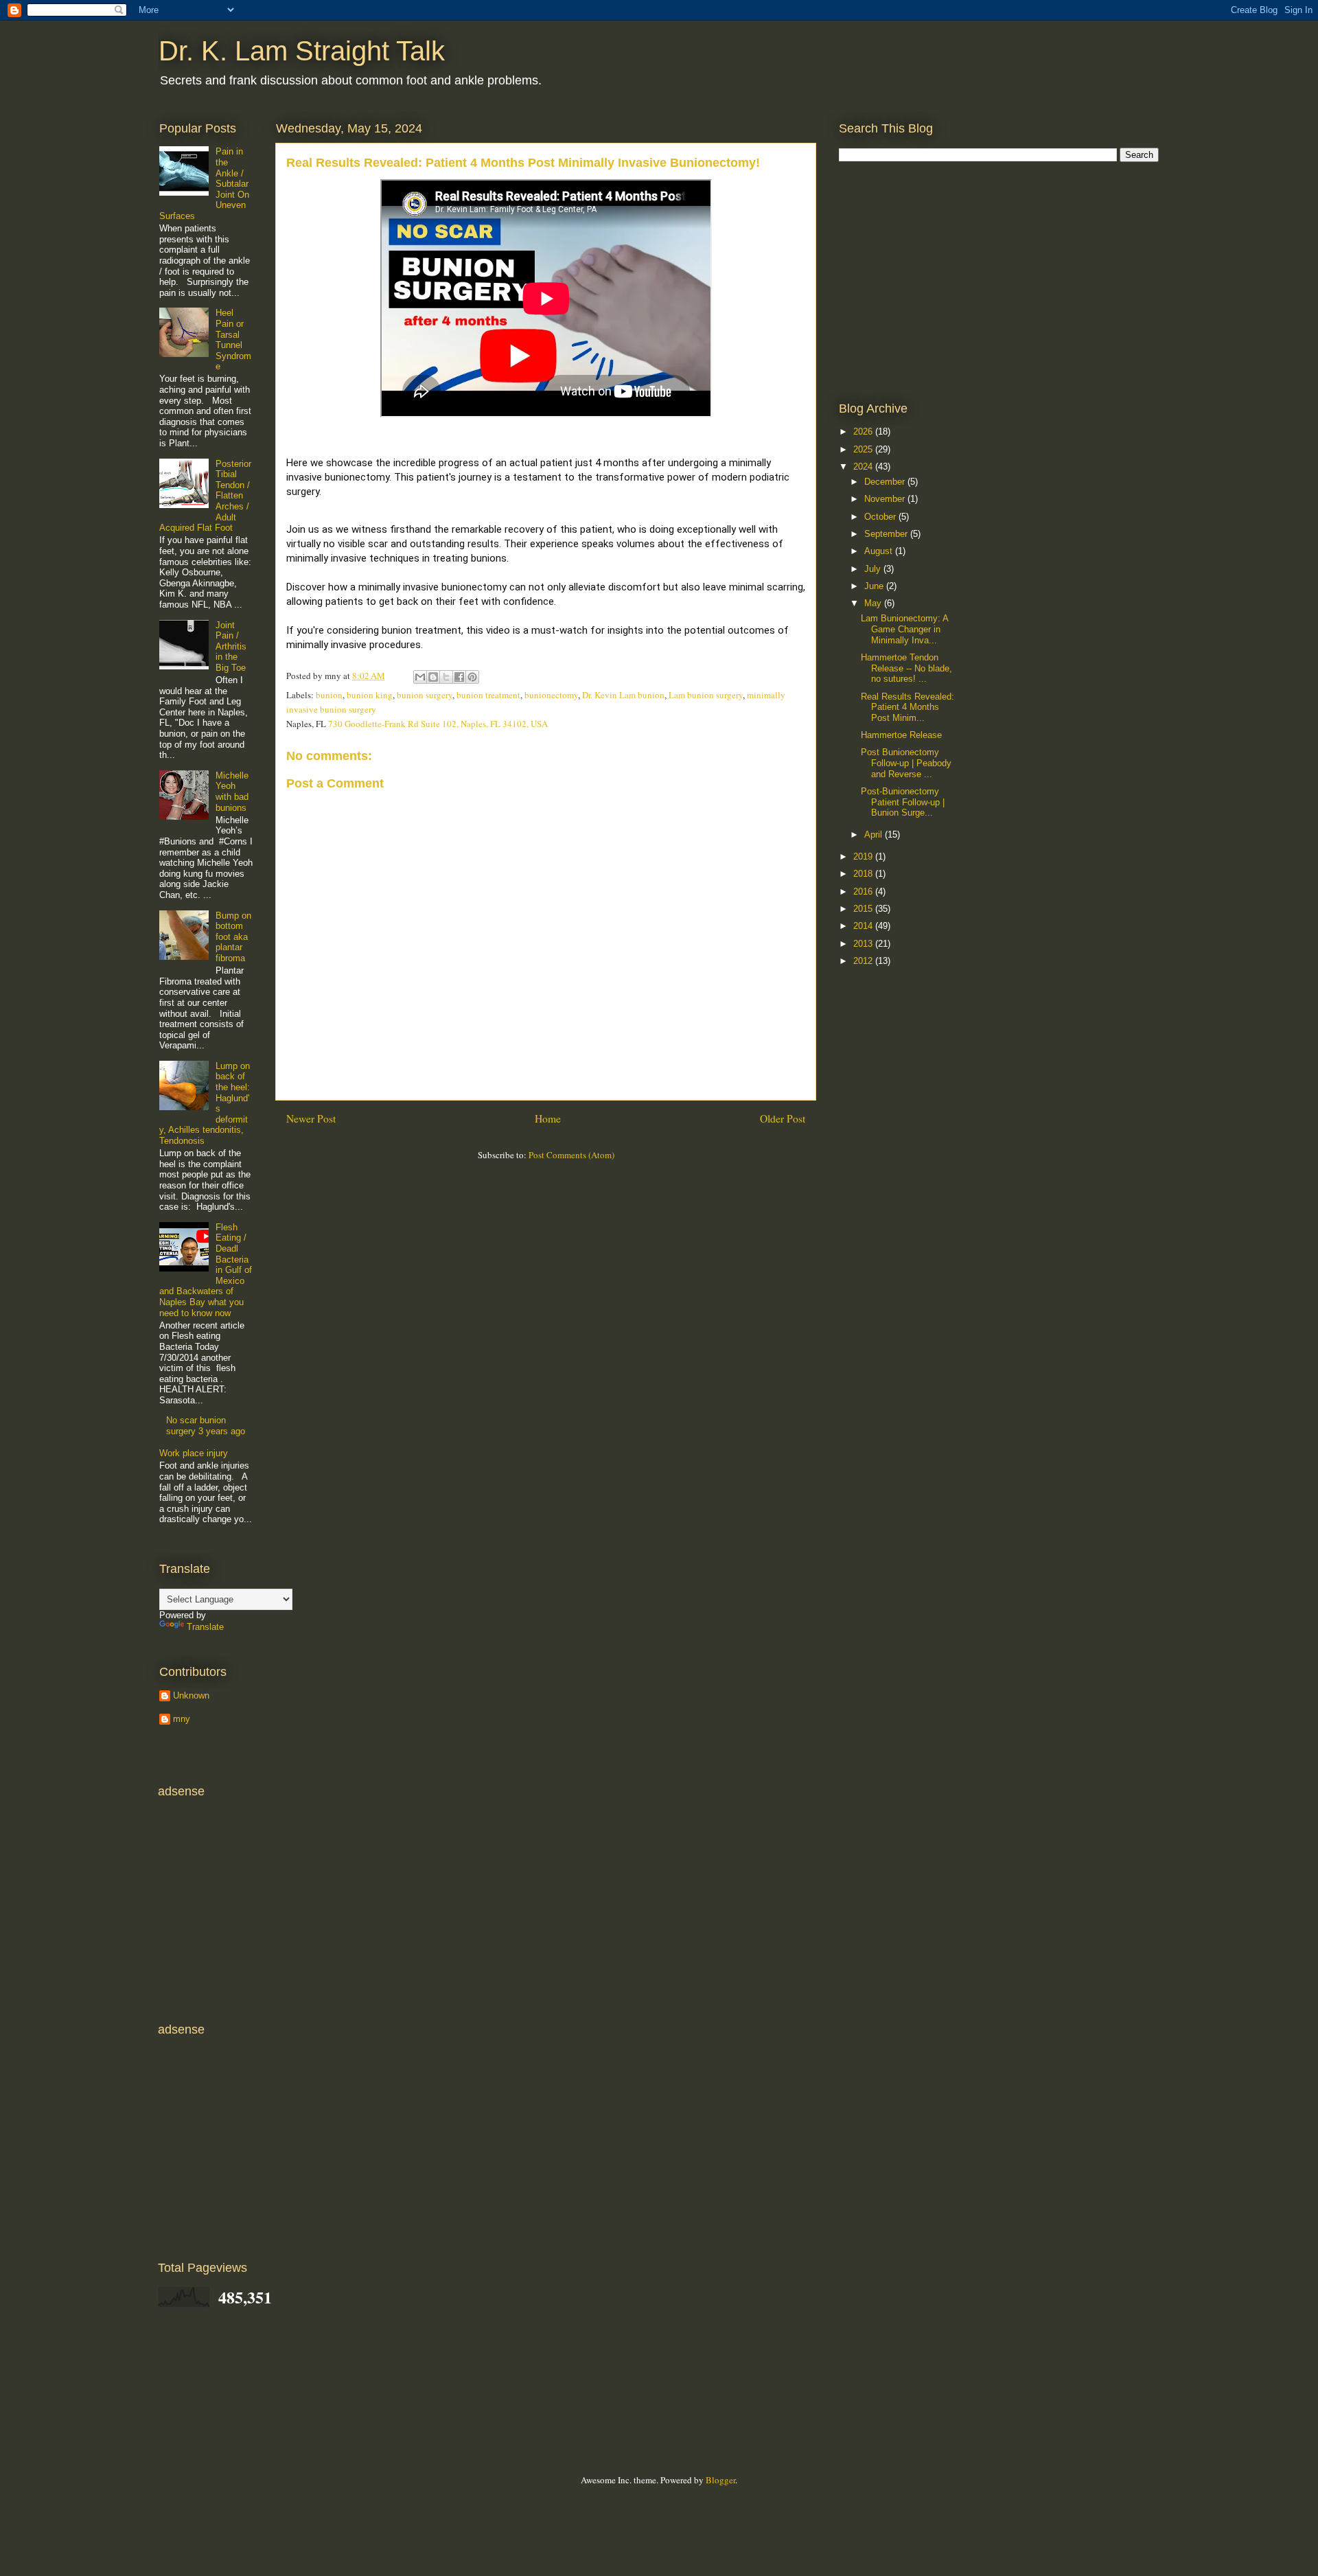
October (881, 517)
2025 (864, 449)
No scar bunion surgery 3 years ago (206, 1426)
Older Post (783, 1118)
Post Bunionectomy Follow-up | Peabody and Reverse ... (906, 763)
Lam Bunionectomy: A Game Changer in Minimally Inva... (904, 629)
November (886, 499)
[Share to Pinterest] (472, 677)
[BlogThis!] (433, 677)
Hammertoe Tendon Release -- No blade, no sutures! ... (906, 668)
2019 (864, 856)
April (875, 835)
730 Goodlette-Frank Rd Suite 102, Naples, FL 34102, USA (438, 724)
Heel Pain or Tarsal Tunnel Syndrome (233, 340)
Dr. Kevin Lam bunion (623, 695)
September (887, 534)
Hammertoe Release (901, 735)
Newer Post (311, 1118)
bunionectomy (551, 695)
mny (182, 1719)
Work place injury (194, 1453)
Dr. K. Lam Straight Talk (302, 51)
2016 (864, 892)
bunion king (370, 695)
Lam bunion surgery (706, 695)
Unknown (191, 1695)
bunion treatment (488, 695)
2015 (864, 909)
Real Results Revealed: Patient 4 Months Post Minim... (907, 707)
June (875, 586)
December (886, 482)
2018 (864, 874)
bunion (329, 695)
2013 (864, 944)
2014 (864, 926)
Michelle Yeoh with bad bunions (232, 792)
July (874, 569)
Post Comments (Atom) (571, 1155)
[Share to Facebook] (459, 677)
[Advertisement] (942, 281)
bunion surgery (425, 695)
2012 (864, 961)
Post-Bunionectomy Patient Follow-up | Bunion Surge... (903, 802)
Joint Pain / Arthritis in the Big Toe (231, 646)
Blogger (720, 2480)
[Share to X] (446, 677)
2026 (864, 432)
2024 (864, 467)
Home (548, 1118)
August (880, 551)
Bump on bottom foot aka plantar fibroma (233, 937)
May (874, 603)
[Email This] (420, 677)
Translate (205, 1627)
